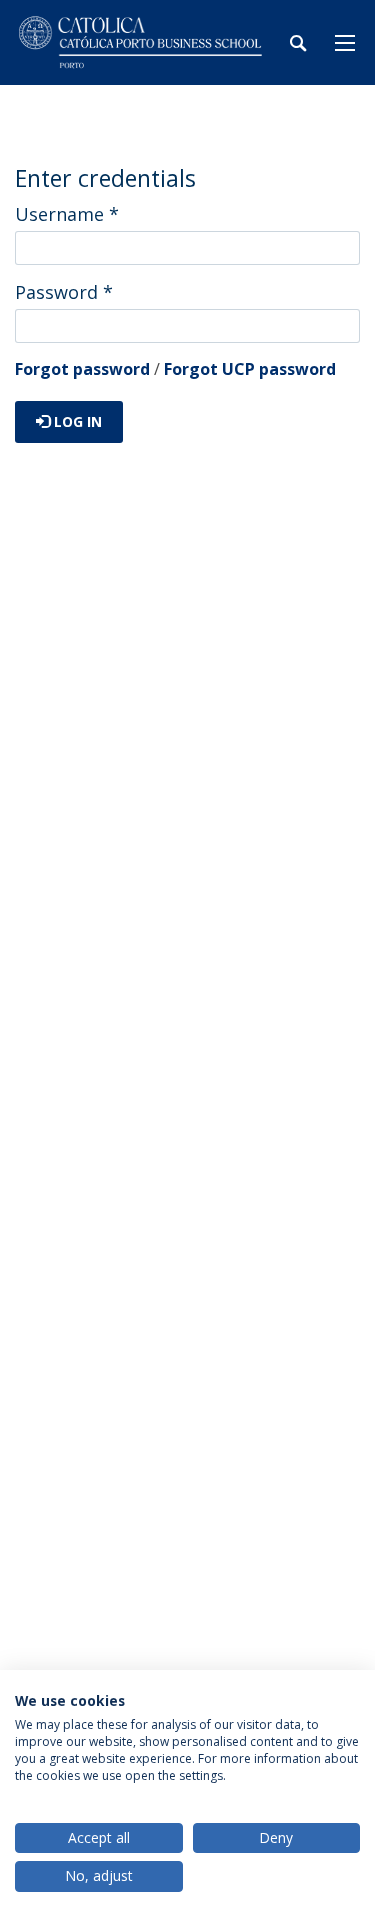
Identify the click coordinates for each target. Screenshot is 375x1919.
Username (67, 214)
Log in (76, 421)
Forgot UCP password (250, 369)
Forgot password (82, 369)
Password (64, 292)
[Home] (140, 42)
